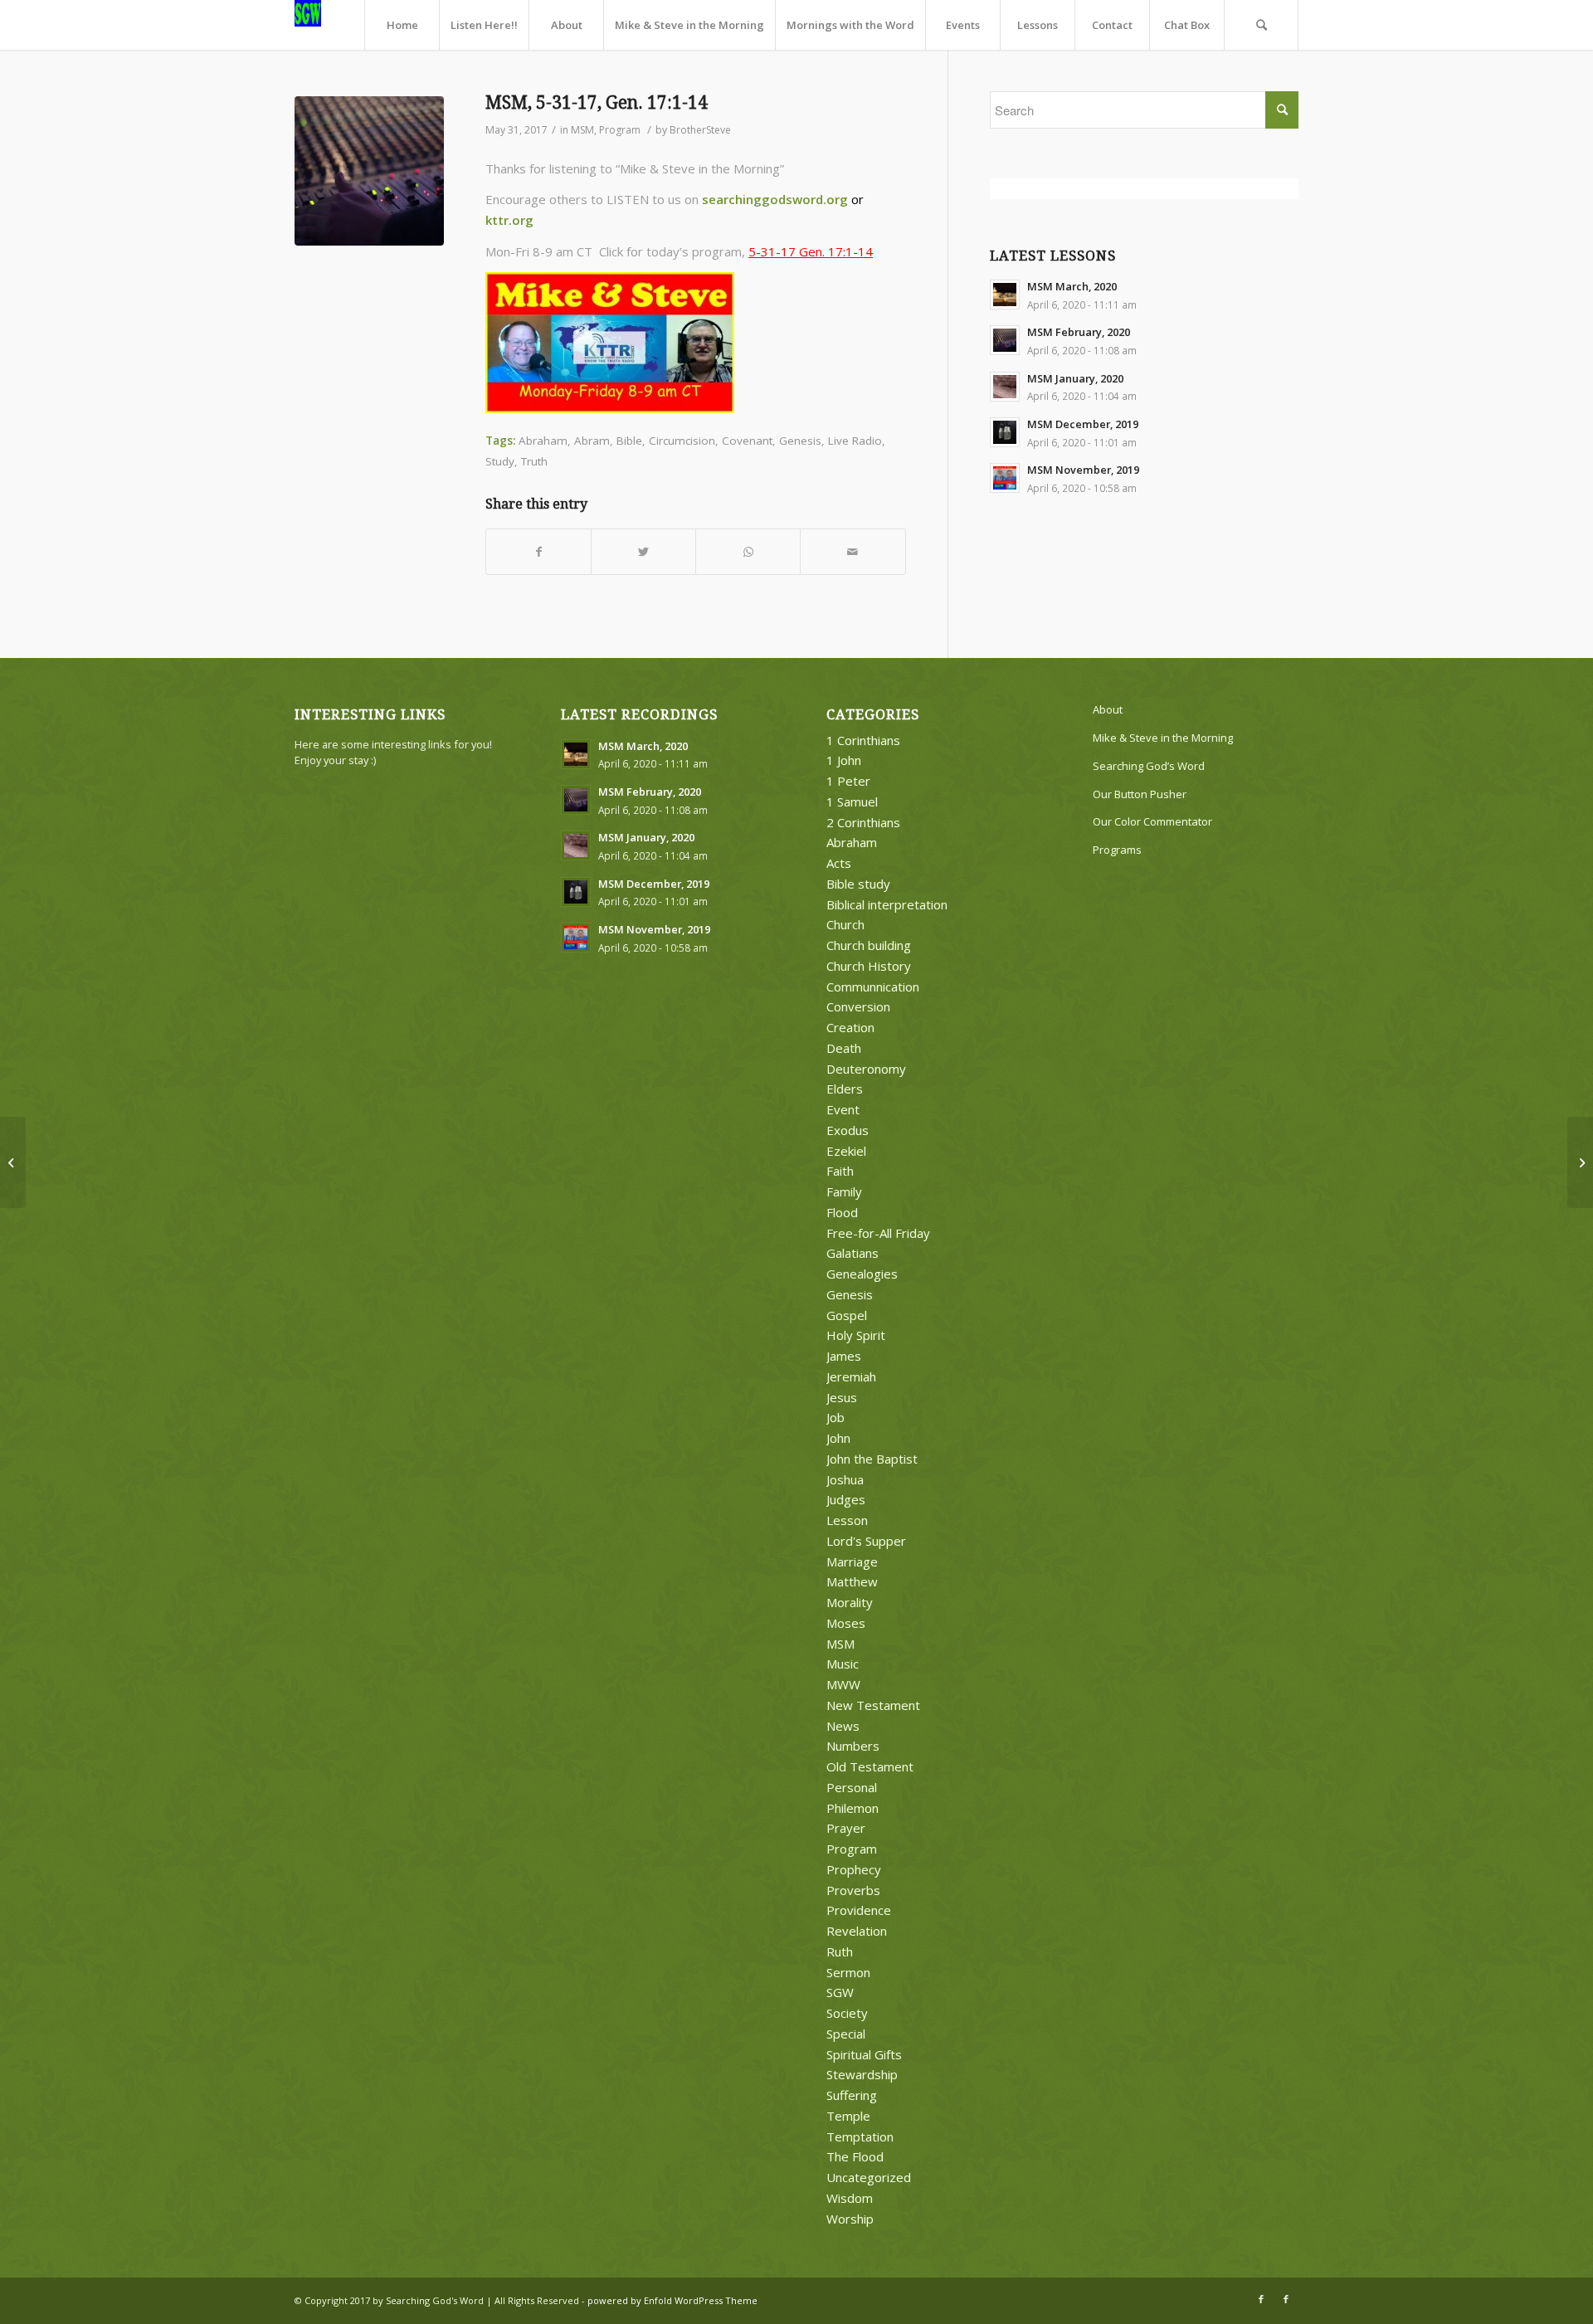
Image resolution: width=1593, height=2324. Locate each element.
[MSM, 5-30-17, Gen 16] (13, 1162)
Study (500, 461)
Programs (1117, 850)
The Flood (855, 2156)
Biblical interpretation (887, 904)
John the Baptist (872, 1459)
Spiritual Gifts (864, 2054)
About (1108, 709)
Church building (869, 945)
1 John (844, 760)
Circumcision (682, 441)
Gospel (847, 1315)
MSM (582, 130)
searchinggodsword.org (775, 199)
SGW (840, 1992)
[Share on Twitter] (643, 552)
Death (844, 1048)
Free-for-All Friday (878, 1233)
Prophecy (854, 1869)
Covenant (747, 441)
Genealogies (862, 1274)
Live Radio (855, 441)
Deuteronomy (866, 1069)
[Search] (1261, 25)
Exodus (848, 1130)
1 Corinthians (863, 740)
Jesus (842, 1397)
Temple (848, 2116)
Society (847, 2013)
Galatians (853, 1253)
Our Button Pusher (1140, 794)
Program (620, 130)
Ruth (840, 1951)
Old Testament (870, 1766)
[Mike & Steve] (369, 171)
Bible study (858, 884)
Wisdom (850, 2198)
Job (835, 1417)
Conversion (858, 1006)
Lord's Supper (866, 1541)
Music (843, 1664)
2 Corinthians (863, 822)
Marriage (852, 1562)
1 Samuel (852, 801)
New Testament (873, 1705)
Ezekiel (846, 1151)
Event (843, 1109)
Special (846, 2034)
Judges (846, 1499)
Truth (534, 461)
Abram (592, 441)
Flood (842, 1212)
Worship (850, 2219)
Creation (850, 1027)
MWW (843, 1684)
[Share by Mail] (853, 552)
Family (844, 1191)
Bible (629, 441)
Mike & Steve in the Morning (1163, 738)
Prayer (846, 1828)
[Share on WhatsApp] (748, 552)
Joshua (845, 1479)
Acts (839, 863)
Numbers (853, 1746)
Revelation (857, 1931)
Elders (845, 1089)
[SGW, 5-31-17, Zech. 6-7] (1580, 1162)
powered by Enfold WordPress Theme (672, 2300)
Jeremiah (851, 1376)
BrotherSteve (700, 130)
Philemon (853, 1808)
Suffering (852, 2095)
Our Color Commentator (1152, 821)
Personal (852, 1787)
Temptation (860, 2136)
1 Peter (848, 781)
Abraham (543, 441)
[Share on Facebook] (538, 552)
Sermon (848, 1972)
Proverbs (853, 1890)
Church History (869, 966)
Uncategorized (869, 2177)
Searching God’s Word (1149, 766)
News (843, 1726)
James (844, 1356)
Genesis (800, 441)
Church (845, 924)
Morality (850, 1602)
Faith (840, 1171)
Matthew (852, 1581)
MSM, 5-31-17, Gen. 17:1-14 (597, 102)
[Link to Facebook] (1261, 2299)
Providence (859, 1910)
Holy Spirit (856, 1335)
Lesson (847, 1520)
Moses (846, 1623)
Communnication (873, 987)
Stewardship (862, 2074)
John (838, 1438)
